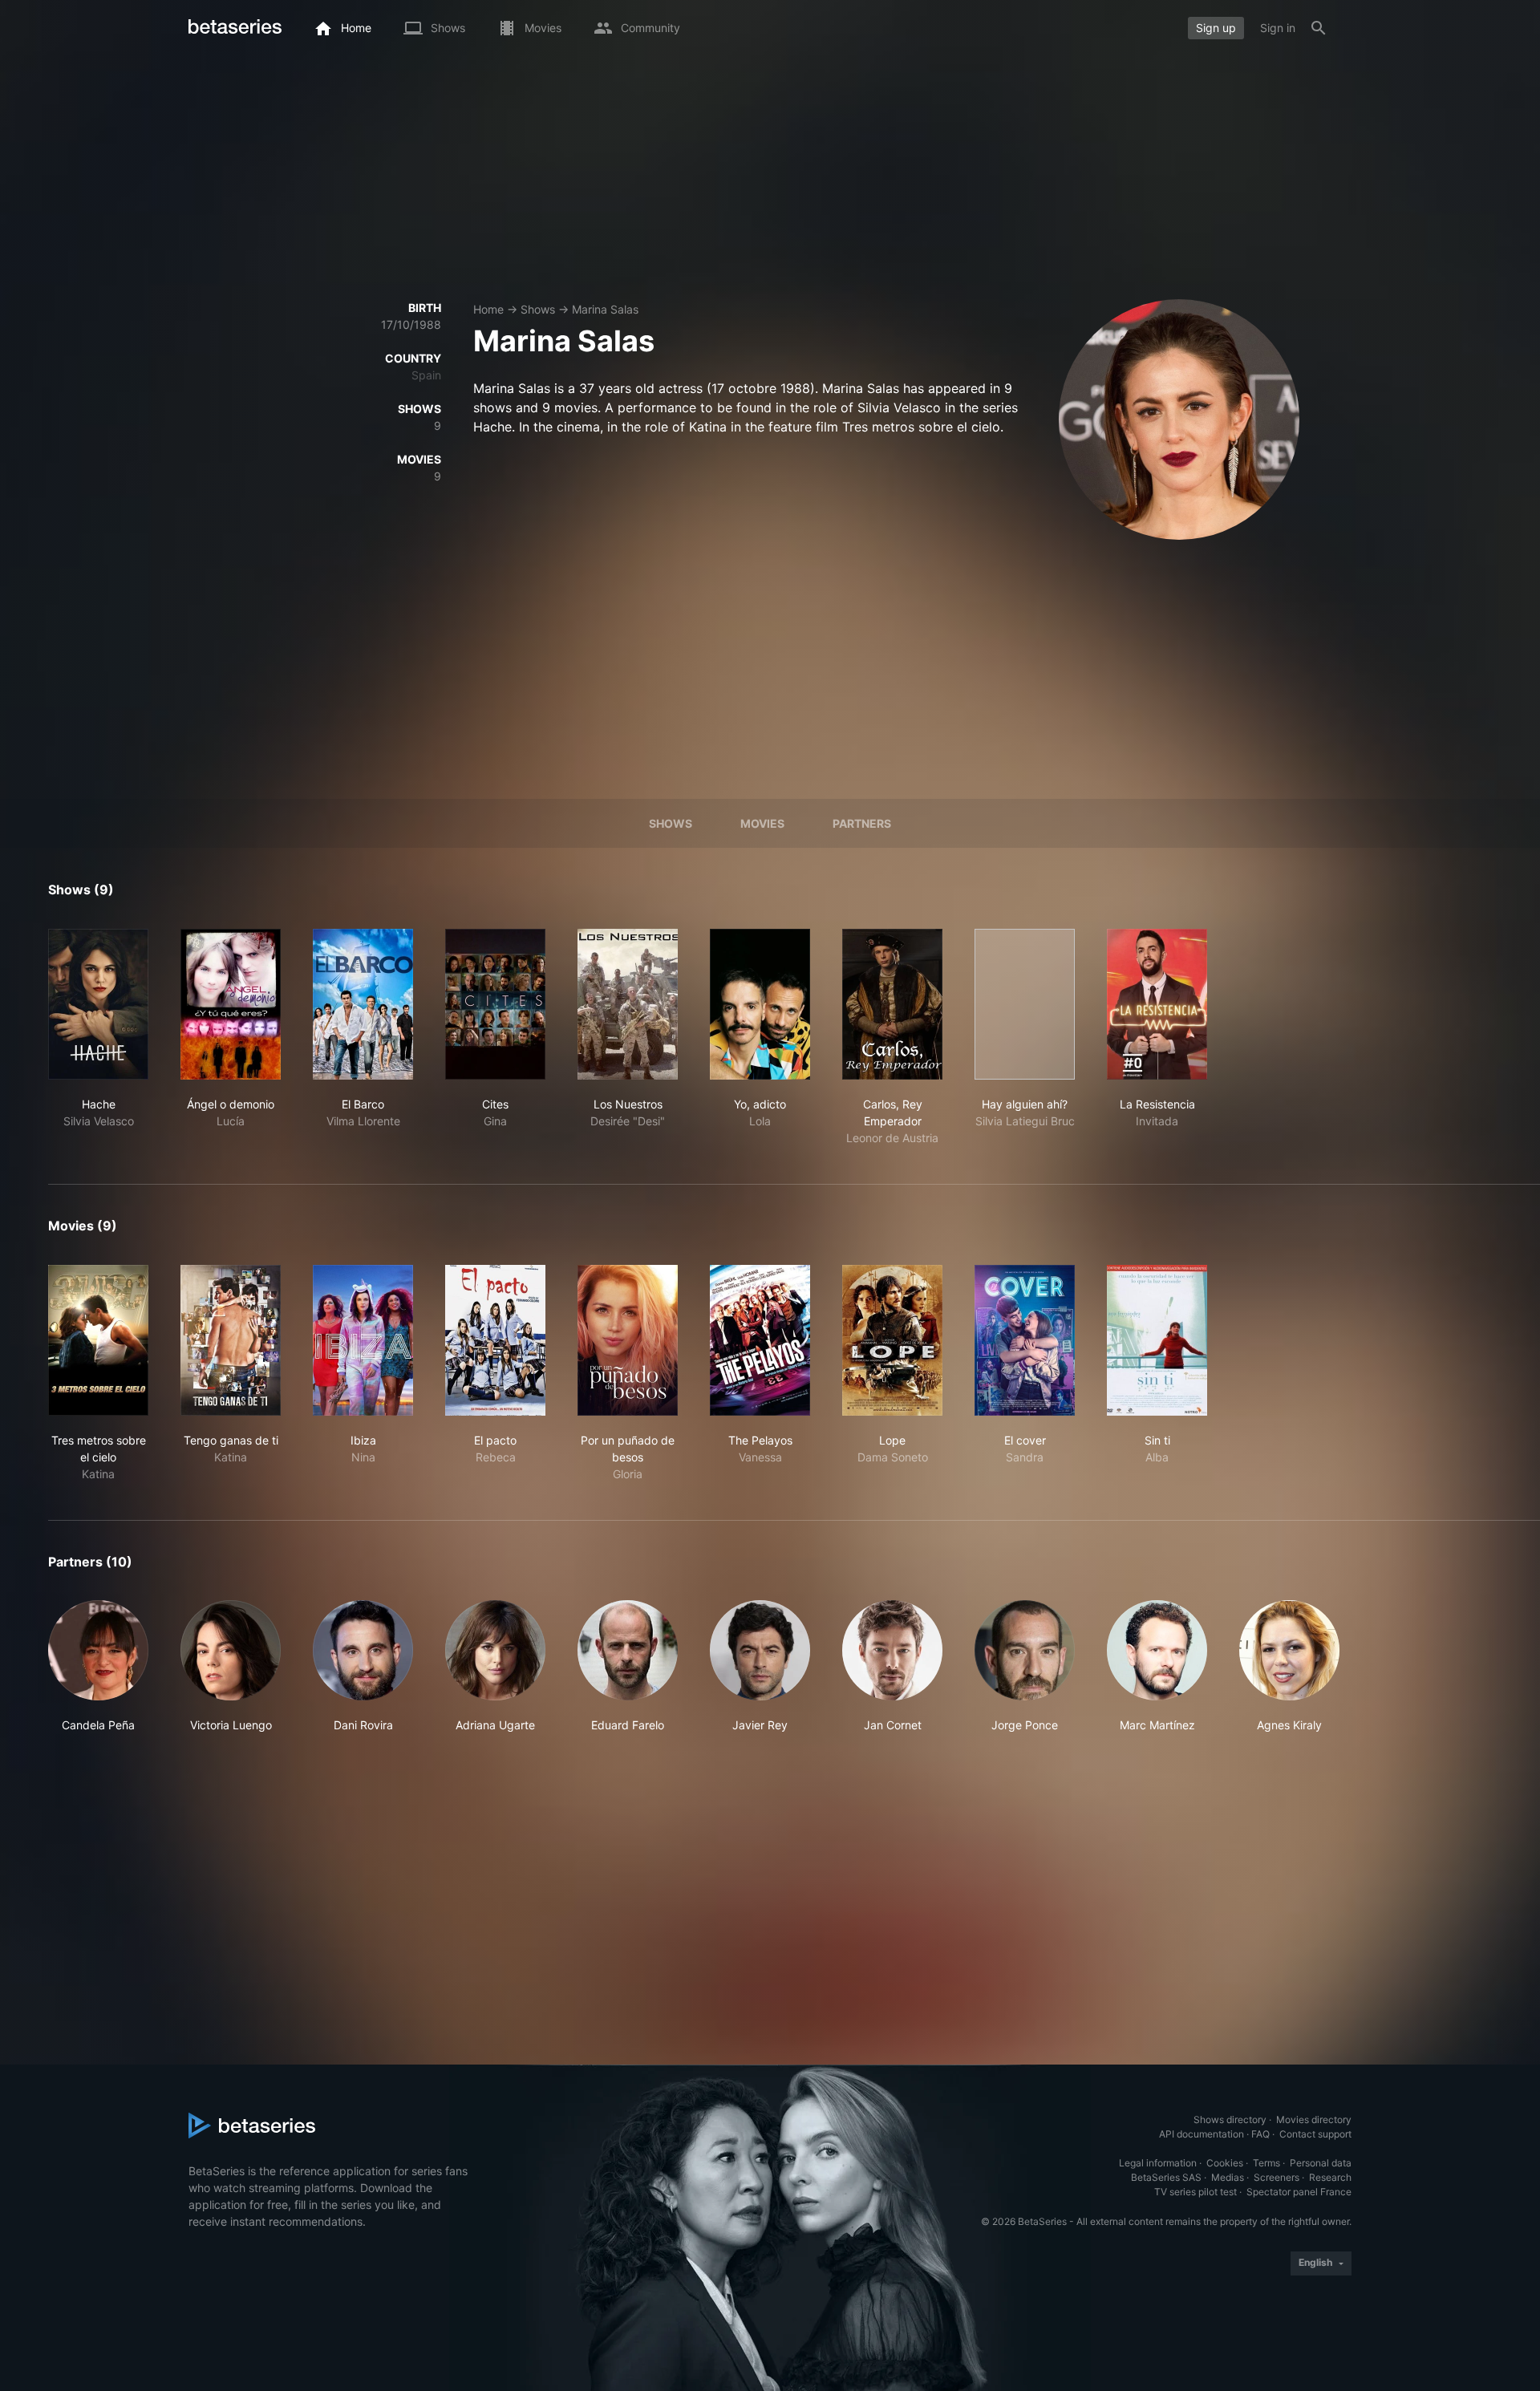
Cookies (1225, 2163)
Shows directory (1230, 2119)
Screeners (1277, 2177)
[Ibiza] (363, 1340)
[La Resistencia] (1157, 1004)
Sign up (1216, 28)
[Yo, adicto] (760, 1004)
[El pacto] (495, 1340)
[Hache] (98, 1004)
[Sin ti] (1157, 1340)
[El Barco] (363, 1004)
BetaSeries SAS (1166, 2177)
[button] (98, 1667)
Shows (538, 309)
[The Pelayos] (760, 1340)
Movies (762, 823)
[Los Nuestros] (628, 1004)
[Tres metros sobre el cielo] (98, 1340)
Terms (1266, 2163)
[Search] (1319, 28)
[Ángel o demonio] (231, 1004)
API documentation (1202, 2134)
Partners (862, 823)
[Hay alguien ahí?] (1025, 1004)
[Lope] (892, 1340)
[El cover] (1025, 1340)
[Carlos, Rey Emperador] (892, 1004)
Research (1330, 2177)
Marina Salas (605, 309)
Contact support (1315, 2134)
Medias (1228, 2177)
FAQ (1260, 2134)
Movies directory (1314, 2119)
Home (488, 309)
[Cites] (495, 1004)
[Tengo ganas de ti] (231, 1340)
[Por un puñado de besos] (628, 1340)
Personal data (1321, 2163)
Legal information (1158, 2163)
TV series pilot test (1196, 2192)
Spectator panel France (1299, 2192)
